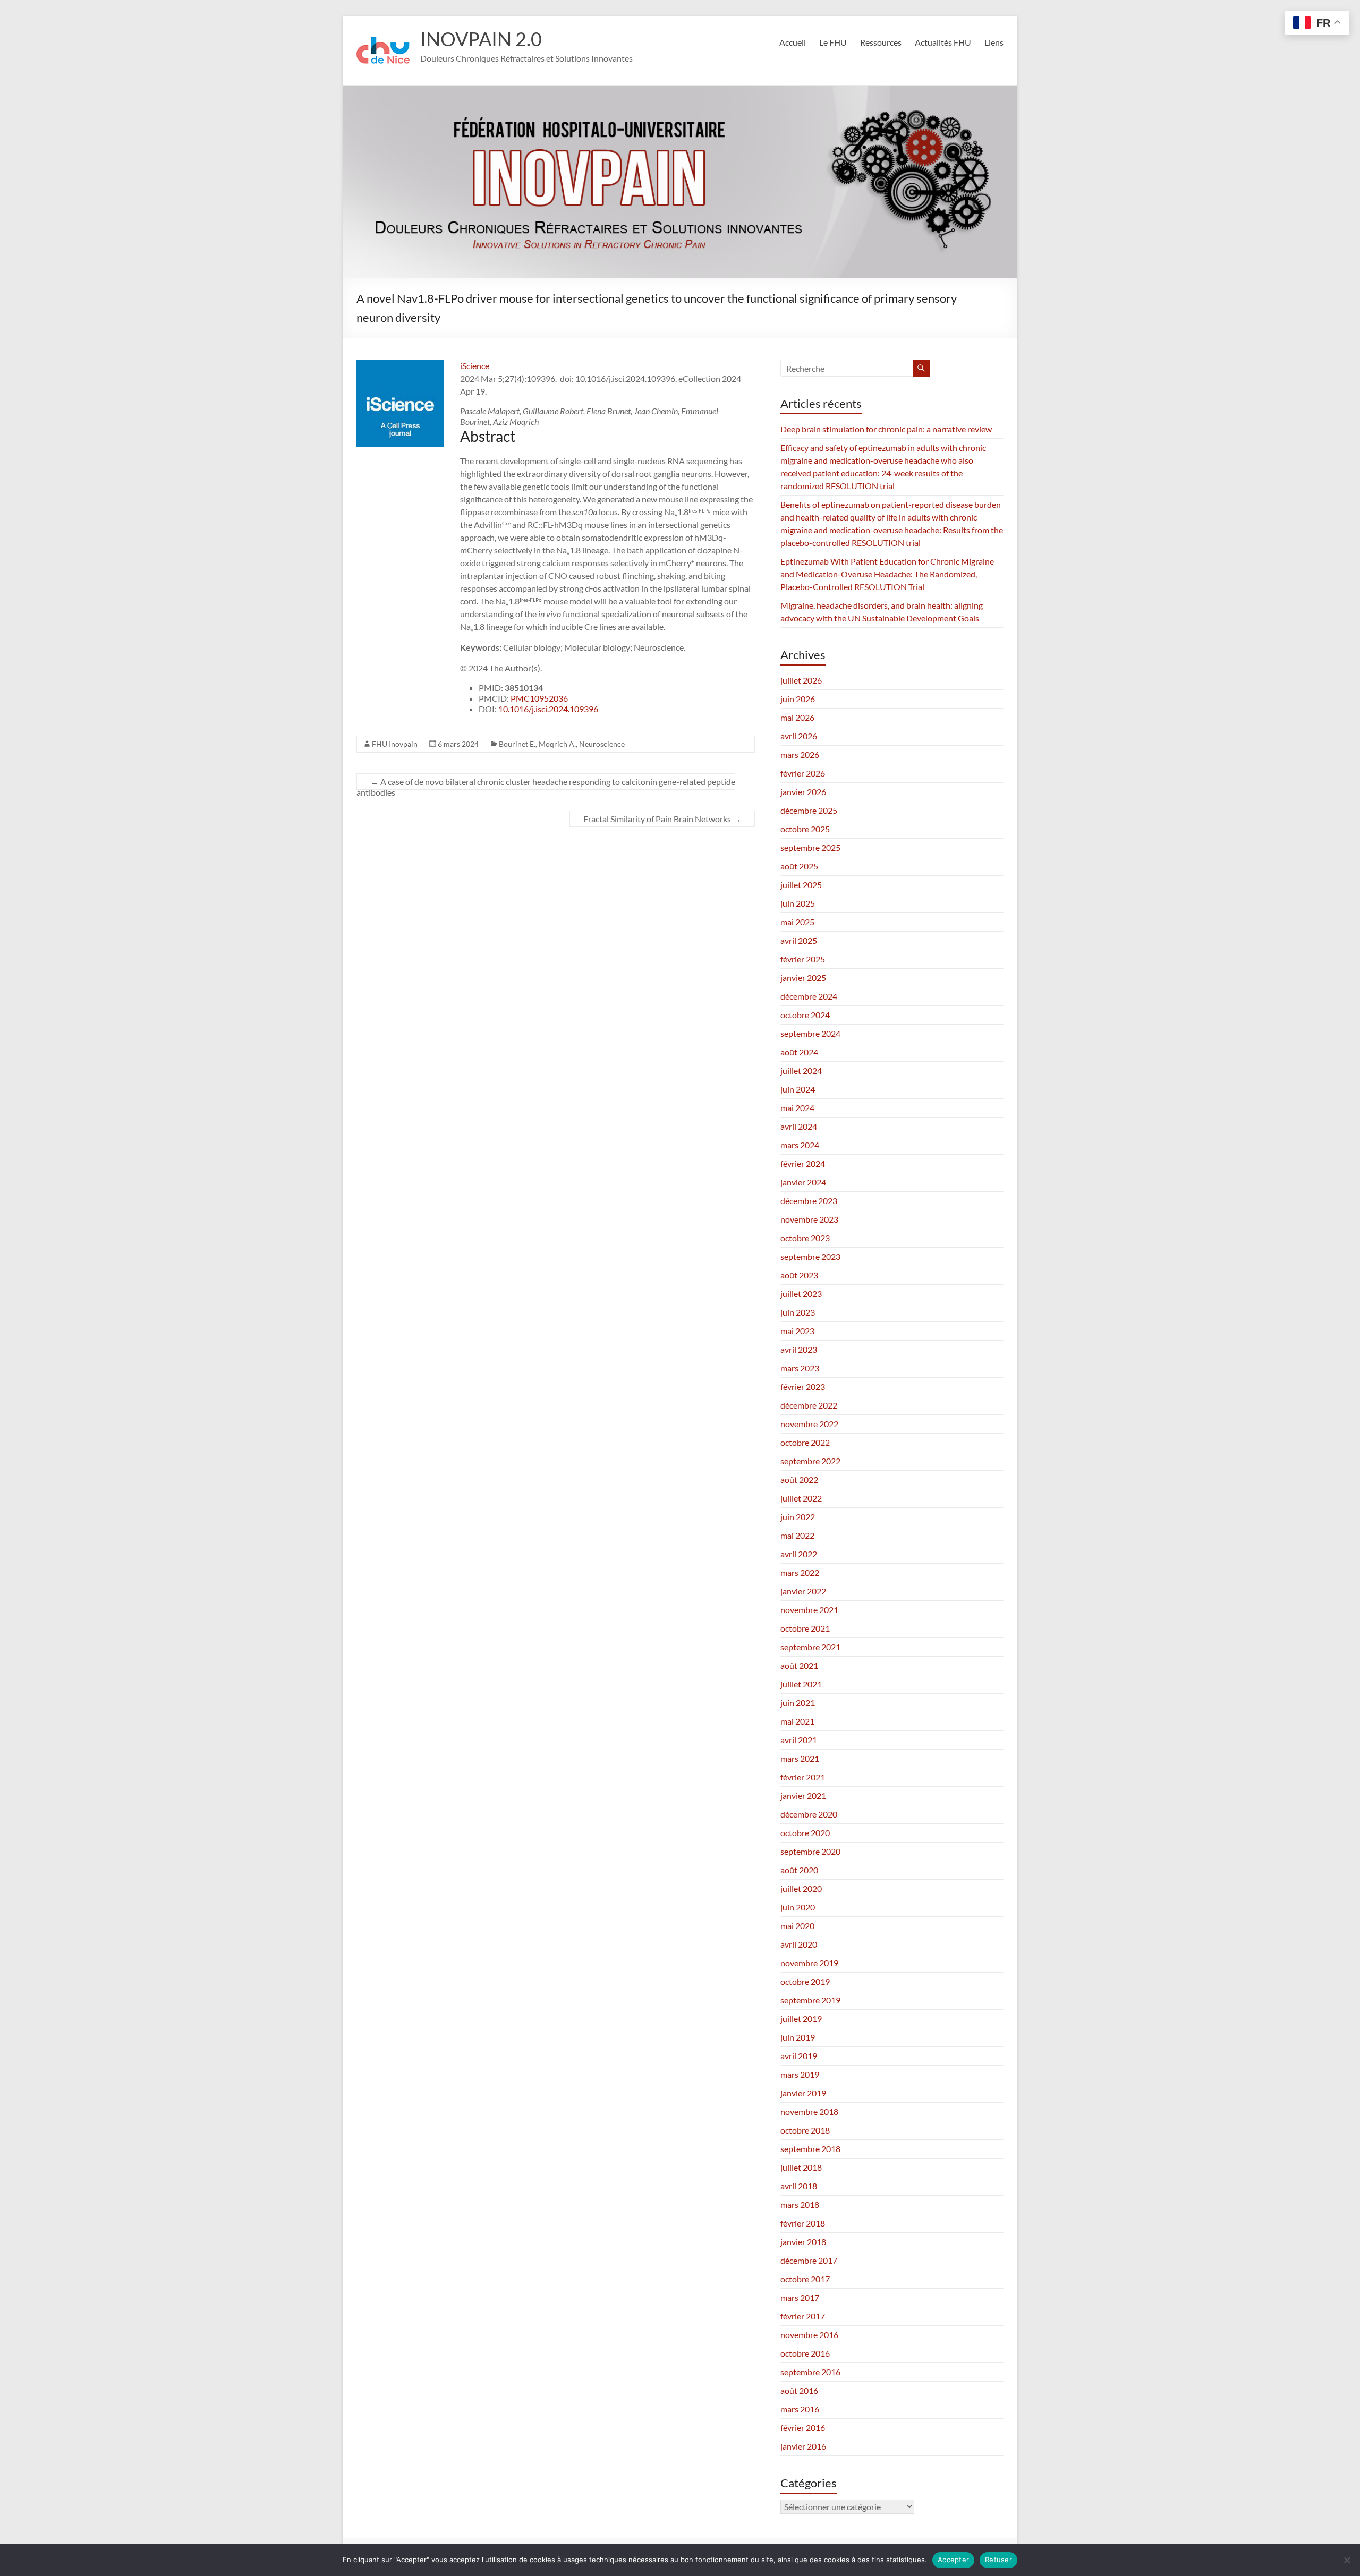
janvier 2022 (803, 1591)
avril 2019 (799, 2056)
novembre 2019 (809, 1963)
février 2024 (803, 1163)
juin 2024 (798, 1089)
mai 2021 (797, 1721)
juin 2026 (798, 699)
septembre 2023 (810, 1256)
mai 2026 (797, 717)
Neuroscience (602, 744)
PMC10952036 (539, 698)
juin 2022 (798, 1517)
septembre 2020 (810, 1851)
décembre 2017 (809, 2260)
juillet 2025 (801, 885)
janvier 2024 (803, 1182)
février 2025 (803, 959)
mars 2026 (800, 754)
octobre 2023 (805, 1238)
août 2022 (799, 1479)
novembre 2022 (809, 1424)
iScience (475, 366)
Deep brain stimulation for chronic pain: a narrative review (886, 429)
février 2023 (803, 1387)
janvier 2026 (803, 792)
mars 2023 (800, 1368)
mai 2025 (797, 922)
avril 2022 (799, 1554)
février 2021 (803, 1777)
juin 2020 (798, 1907)
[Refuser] (1347, 2560)
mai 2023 (797, 1331)
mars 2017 (800, 2297)
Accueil (793, 42)
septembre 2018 (810, 2149)
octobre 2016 (805, 2353)
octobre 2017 (805, 2279)
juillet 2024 (801, 1071)
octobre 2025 (805, 829)
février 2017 (803, 2316)
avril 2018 (799, 2186)
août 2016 (799, 2390)
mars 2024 (800, 1145)
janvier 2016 (803, 2446)
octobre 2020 (805, 1833)
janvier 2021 (803, 1795)
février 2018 (803, 2223)
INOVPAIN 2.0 (481, 39)
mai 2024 (797, 1108)
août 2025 (799, 866)
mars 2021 (800, 1758)
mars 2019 (800, 2074)
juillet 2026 (801, 680)
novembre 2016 (809, 2335)
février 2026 (803, 773)
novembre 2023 (809, 1219)
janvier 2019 (803, 2093)
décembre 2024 (809, 996)
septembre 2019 (810, 2000)
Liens (994, 42)
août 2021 (799, 1665)
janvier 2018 (803, 2242)
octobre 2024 (805, 1015)
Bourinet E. (517, 744)
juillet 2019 (801, 2019)
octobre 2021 (805, 1628)
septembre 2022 (810, 1461)
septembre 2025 (810, 847)
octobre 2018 (805, 2130)
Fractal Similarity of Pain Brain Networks (662, 819)
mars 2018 (800, 2204)
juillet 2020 (801, 1888)
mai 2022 (797, 1535)
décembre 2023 (809, 1201)
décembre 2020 (809, 1814)
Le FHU (833, 42)
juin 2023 (798, 1312)
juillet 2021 (801, 1684)
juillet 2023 (801, 1294)
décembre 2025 (809, 810)
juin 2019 (798, 2037)
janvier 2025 (803, 978)
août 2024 (799, 1052)
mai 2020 (797, 1926)
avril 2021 (799, 1740)
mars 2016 (800, 2409)
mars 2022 (800, 1572)
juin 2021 (798, 1703)
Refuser (998, 2560)
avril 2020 (799, 1944)
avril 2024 (799, 1126)
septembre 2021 (810, 1647)
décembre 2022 (809, 1405)
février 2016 (803, 2428)
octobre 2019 (805, 1981)
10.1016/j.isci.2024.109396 (548, 709)
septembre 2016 (810, 2372)
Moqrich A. (557, 744)
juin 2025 (798, 903)
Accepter (953, 2560)
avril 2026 (799, 736)
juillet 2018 (801, 2167)
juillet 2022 (801, 1498)
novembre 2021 (809, 1610)
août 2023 (799, 1275)
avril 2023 (799, 1349)
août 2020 (799, 1870)
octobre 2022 (805, 1442)
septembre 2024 (810, 1033)
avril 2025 (799, 940)
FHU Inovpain (395, 744)
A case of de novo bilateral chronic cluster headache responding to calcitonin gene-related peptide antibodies (546, 787)
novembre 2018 (809, 2112)
